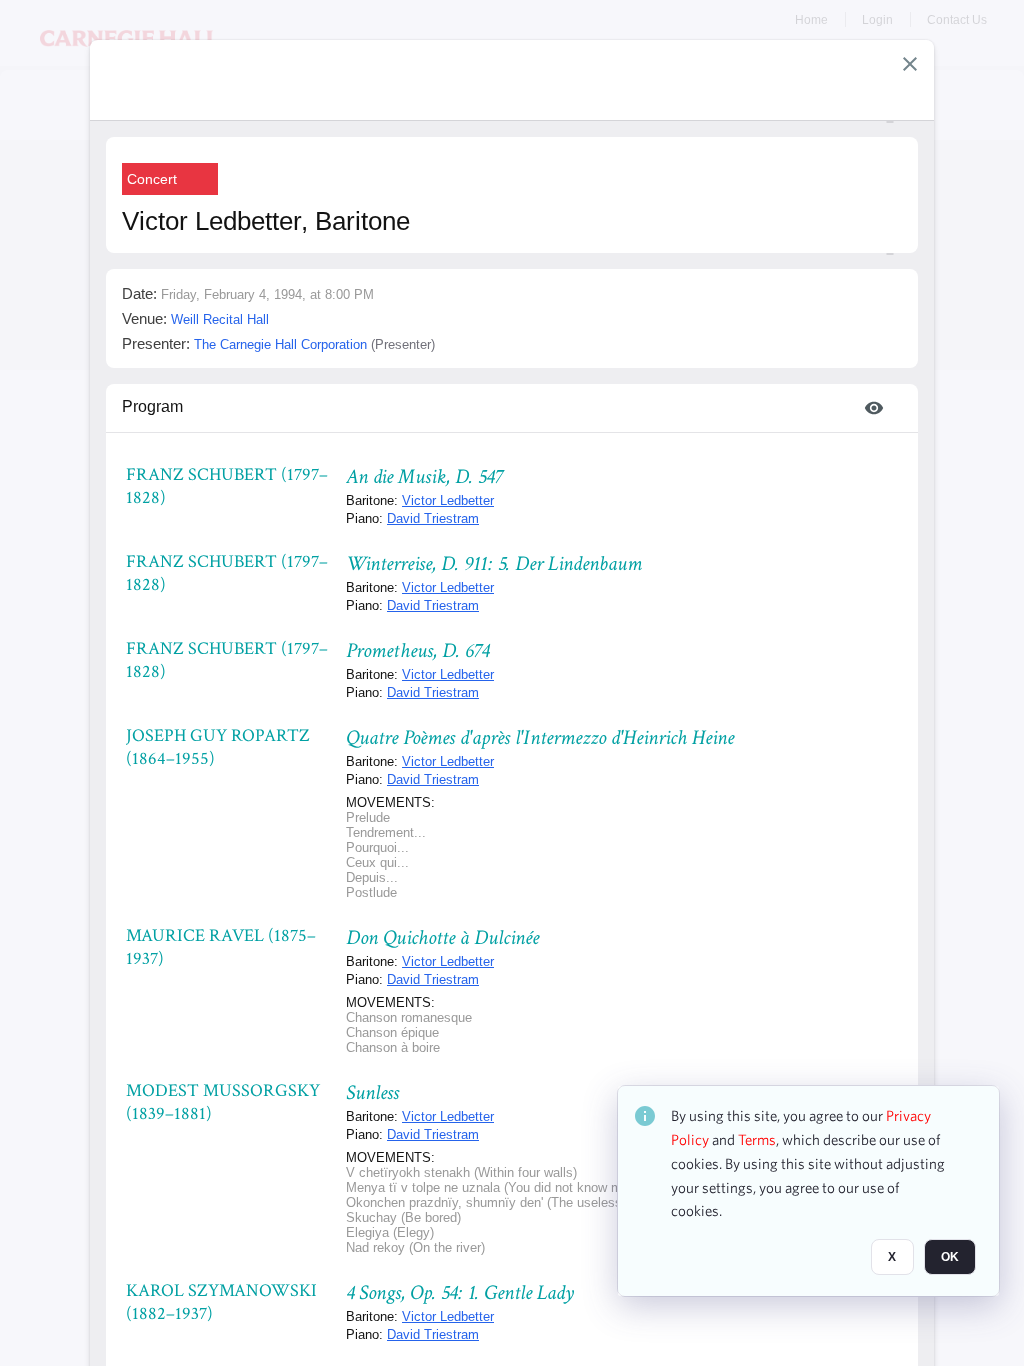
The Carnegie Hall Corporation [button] (280, 344)
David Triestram (433, 518)
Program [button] (152, 406)
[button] (910, 64)
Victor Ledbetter (448, 500)
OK (950, 1257)
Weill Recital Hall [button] (220, 319)
